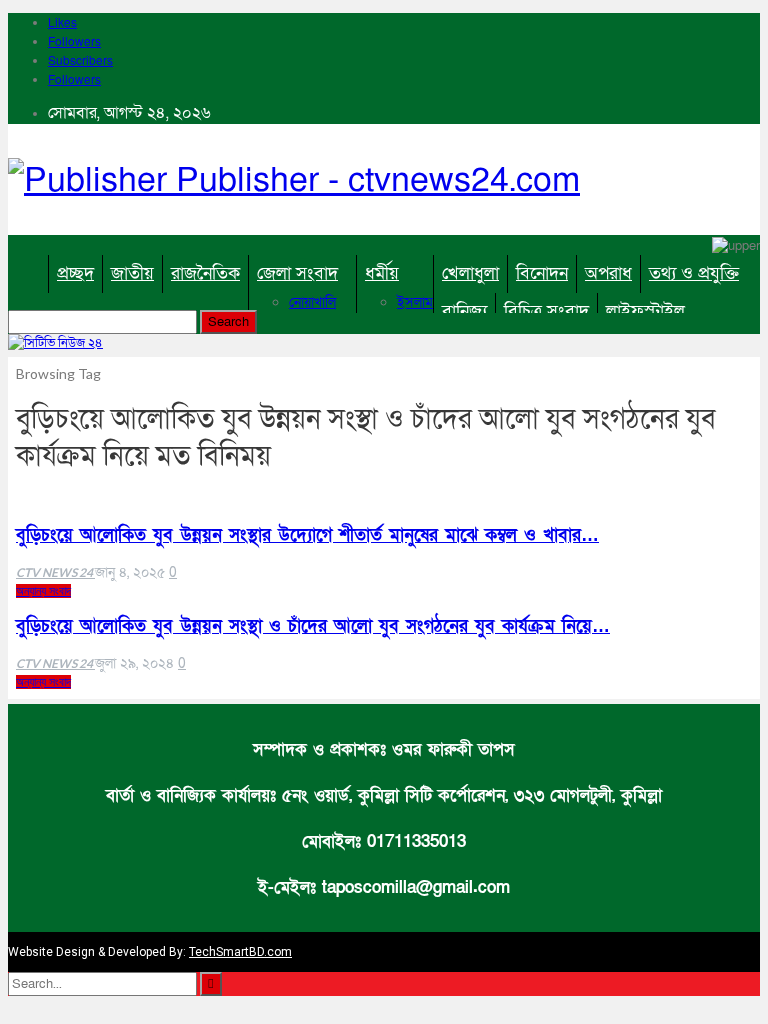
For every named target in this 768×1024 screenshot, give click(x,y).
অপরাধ (608, 273)
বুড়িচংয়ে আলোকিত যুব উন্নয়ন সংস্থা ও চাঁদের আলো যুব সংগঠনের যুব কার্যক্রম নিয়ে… (313, 626)
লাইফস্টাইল (645, 311)
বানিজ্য (464, 311)
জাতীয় (132, 273)
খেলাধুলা (470, 273)
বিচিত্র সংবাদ (546, 311)
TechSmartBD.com (240, 952)
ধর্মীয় (382, 273)
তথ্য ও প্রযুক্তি (694, 273)
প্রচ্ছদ (75, 273)
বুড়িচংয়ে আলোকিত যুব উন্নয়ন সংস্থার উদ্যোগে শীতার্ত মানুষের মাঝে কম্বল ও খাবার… (307, 535)
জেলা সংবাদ (297, 273)
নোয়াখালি (312, 302)
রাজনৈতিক (205, 273)
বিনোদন (542, 273)
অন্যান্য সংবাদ (43, 591)
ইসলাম (415, 302)
